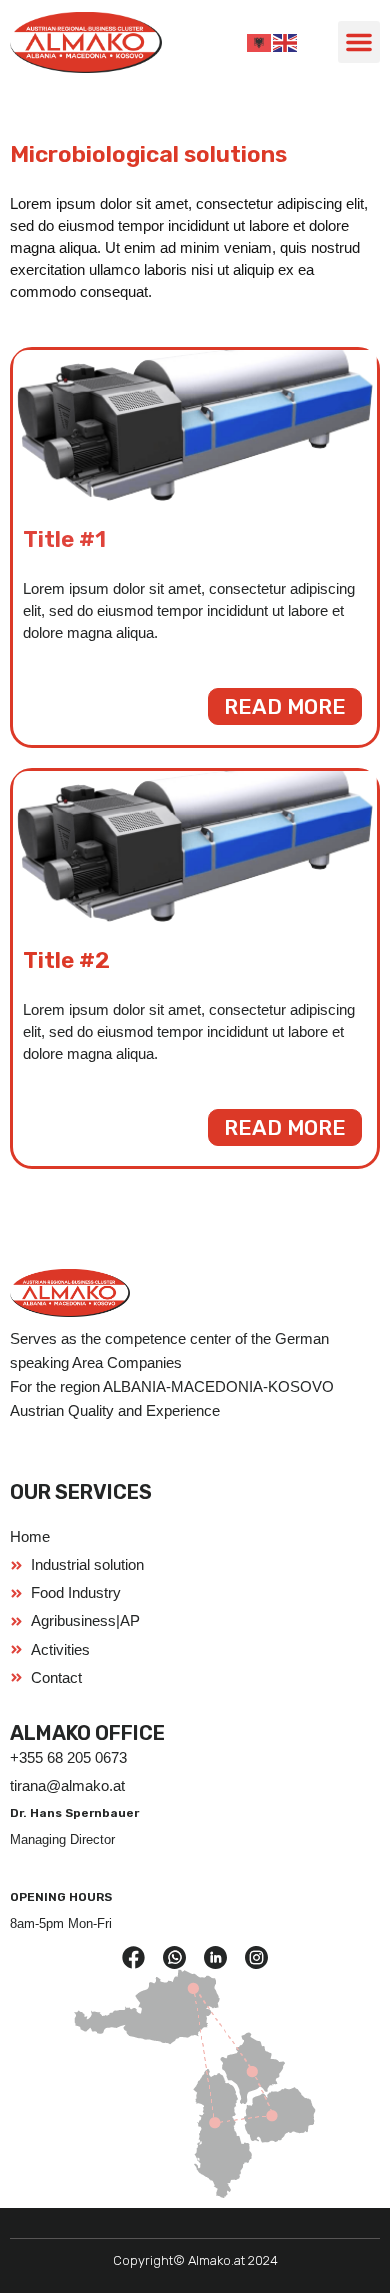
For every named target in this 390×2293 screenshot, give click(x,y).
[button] (359, 42)
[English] (286, 42)
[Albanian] (260, 42)
